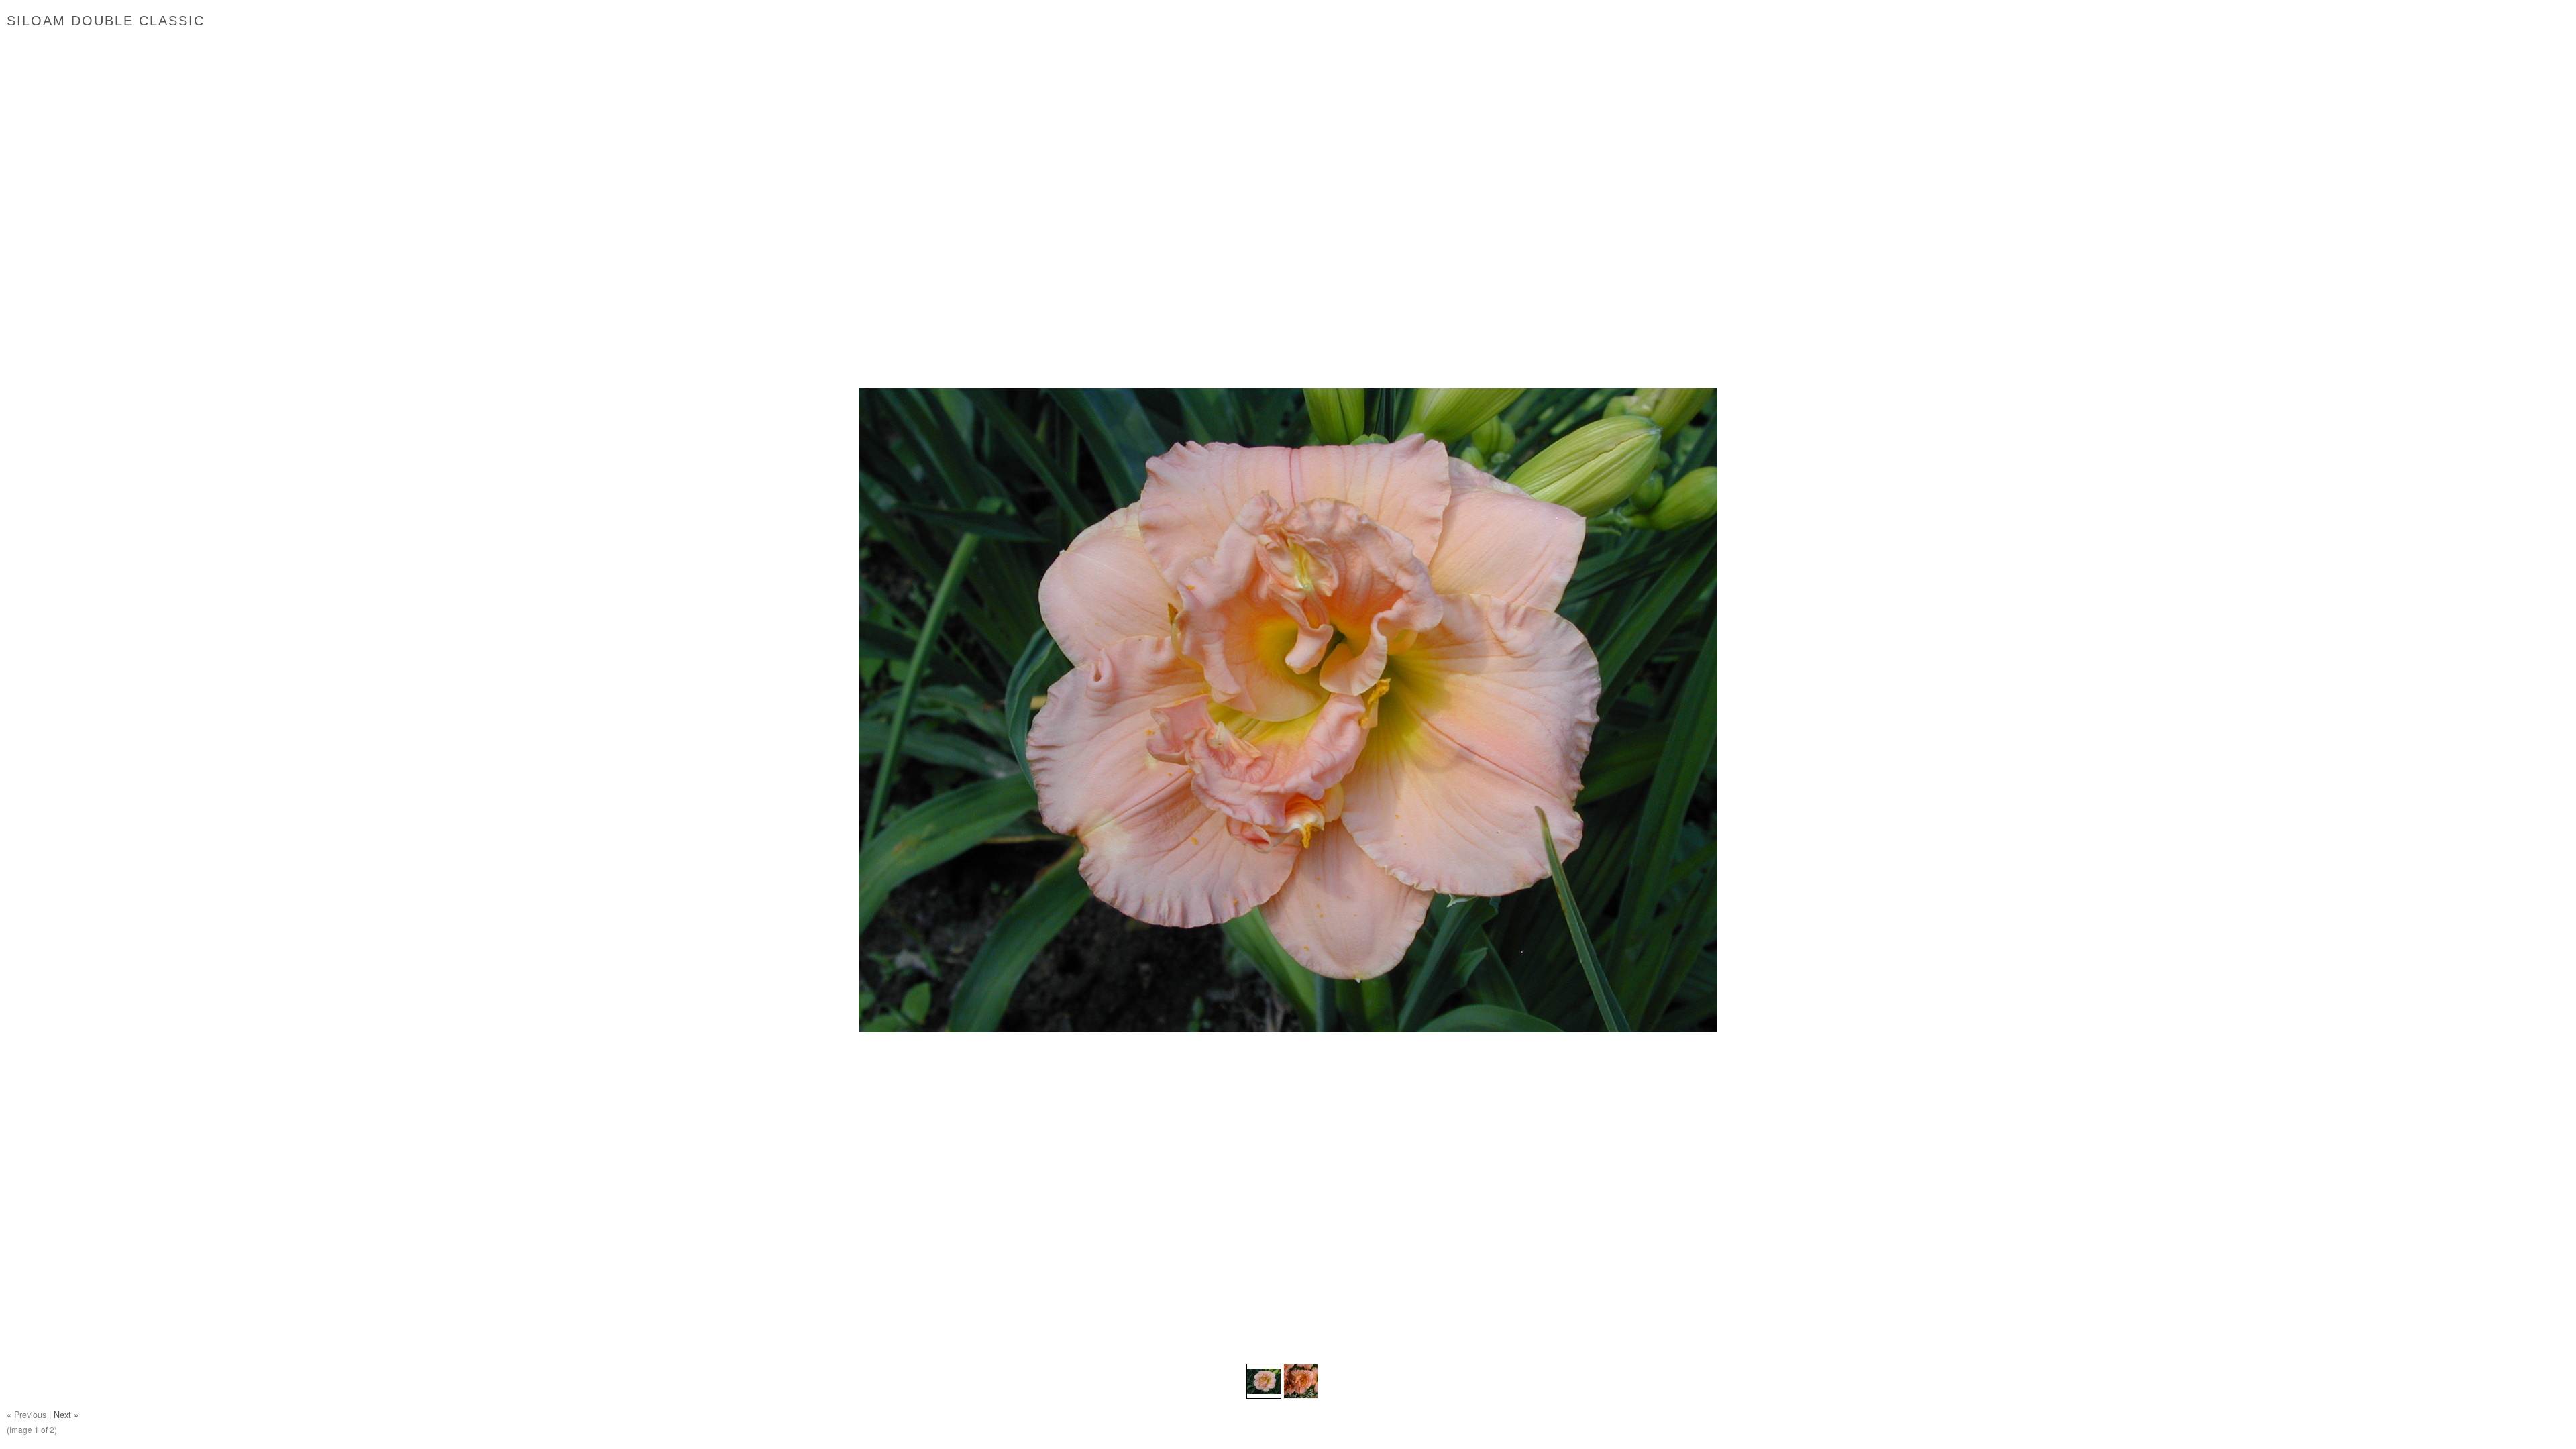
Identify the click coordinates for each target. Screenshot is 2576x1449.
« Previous (26, 1415)
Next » (66, 1415)
